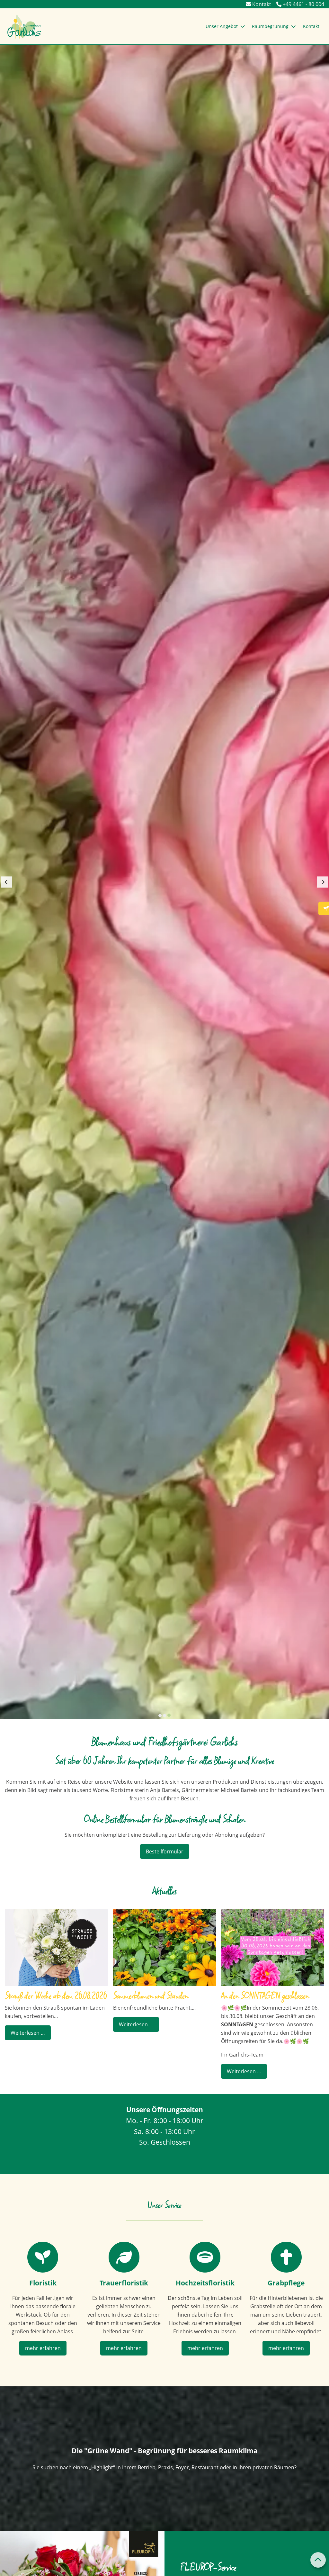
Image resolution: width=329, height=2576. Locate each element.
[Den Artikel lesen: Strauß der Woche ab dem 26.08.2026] (56, 1948)
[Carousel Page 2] (164, 1716)
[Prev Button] (6, 882)
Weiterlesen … (25, 2031)
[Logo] (24, 26)
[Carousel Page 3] (169, 1716)
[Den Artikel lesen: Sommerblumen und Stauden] (165, 1948)
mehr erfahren (43, 2348)
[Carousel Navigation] (164, 882)
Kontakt (261, 4)
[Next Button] (323, 882)
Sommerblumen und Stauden (151, 1996)
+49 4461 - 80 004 (303, 4)
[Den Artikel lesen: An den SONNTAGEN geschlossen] (273, 1948)
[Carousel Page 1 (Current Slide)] (160, 1715)
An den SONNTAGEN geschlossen (265, 1996)
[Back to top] (318, 2560)
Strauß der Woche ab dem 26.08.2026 (56, 1996)
